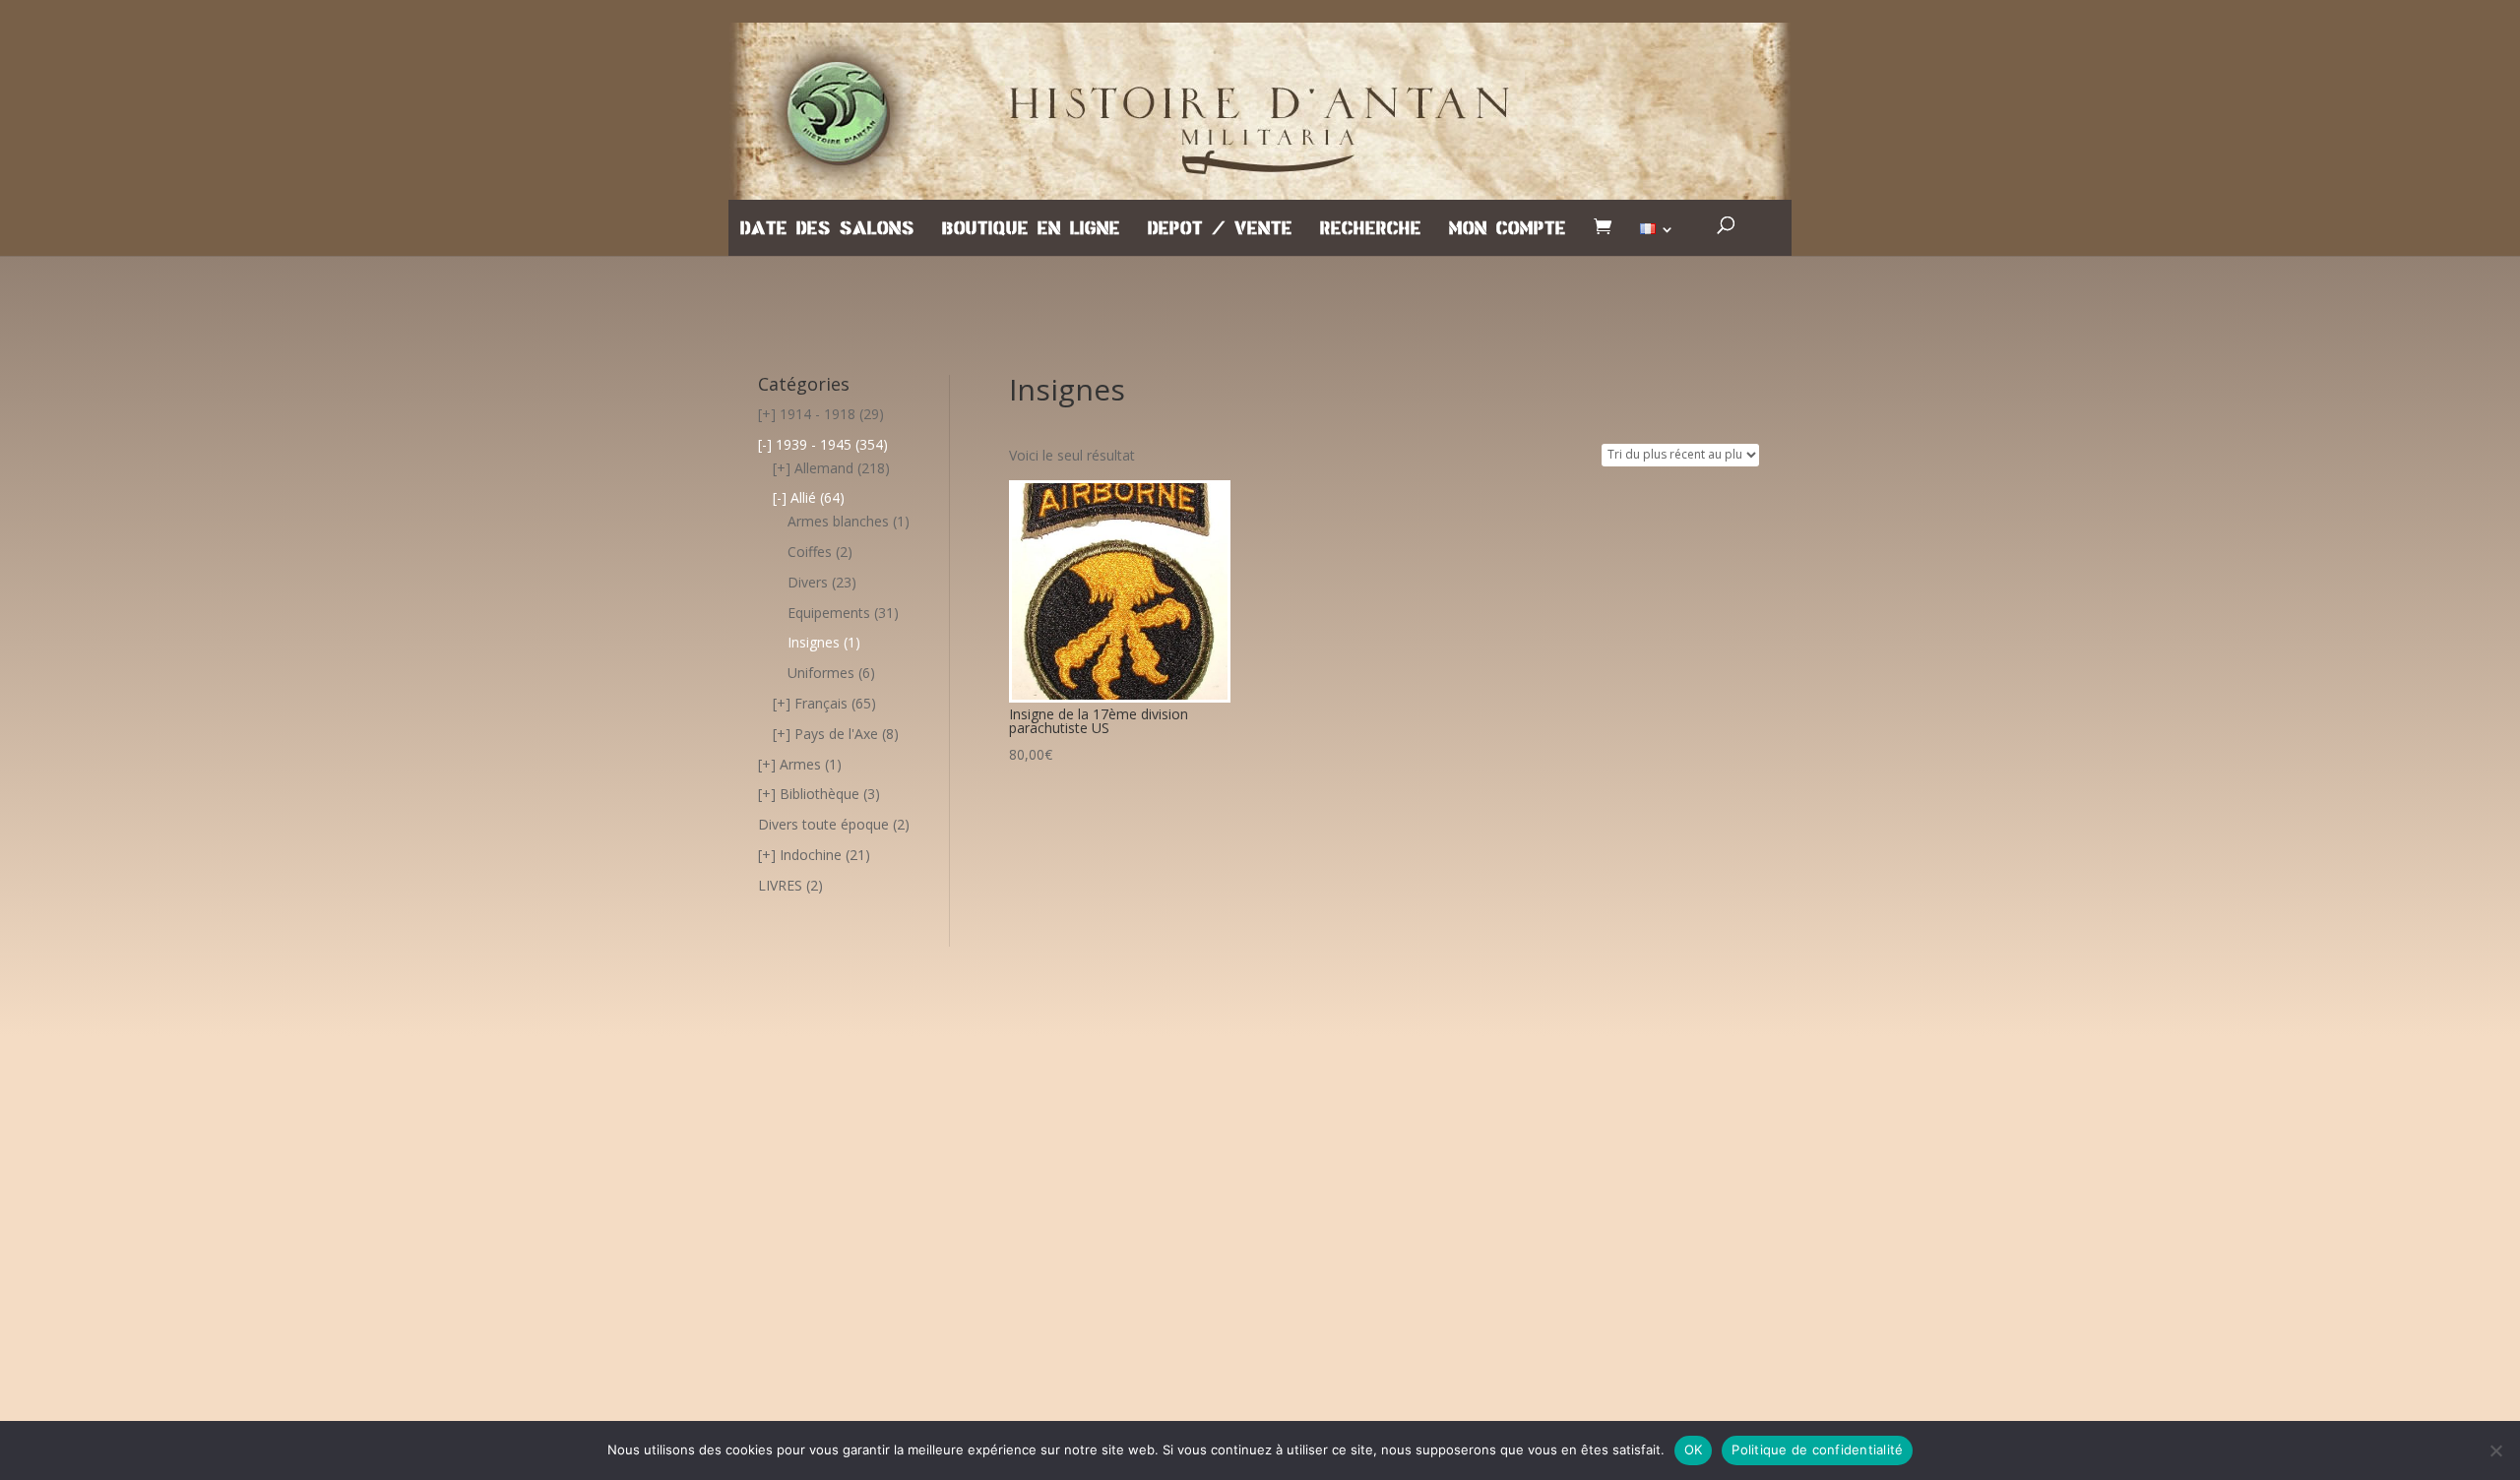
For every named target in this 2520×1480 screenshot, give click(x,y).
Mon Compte (1508, 229)
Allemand (824, 468)
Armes (800, 764)
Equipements (829, 613)
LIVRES (780, 885)
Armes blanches (838, 521)
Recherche (1371, 229)
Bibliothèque (819, 794)
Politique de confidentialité (1817, 1449)
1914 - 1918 (818, 414)
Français (821, 703)
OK (1694, 1449)
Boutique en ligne (1031, 229)
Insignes (814, 642)
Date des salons (827, 229)
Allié (803, 497)
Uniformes (821, 673)
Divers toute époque (823, 824)
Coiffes (810, 552)
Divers (808, 582)
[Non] (2495, 1450)
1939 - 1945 (814, 444)
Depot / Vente (1220, 229)
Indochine (811, 855)
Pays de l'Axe (836, 734)
